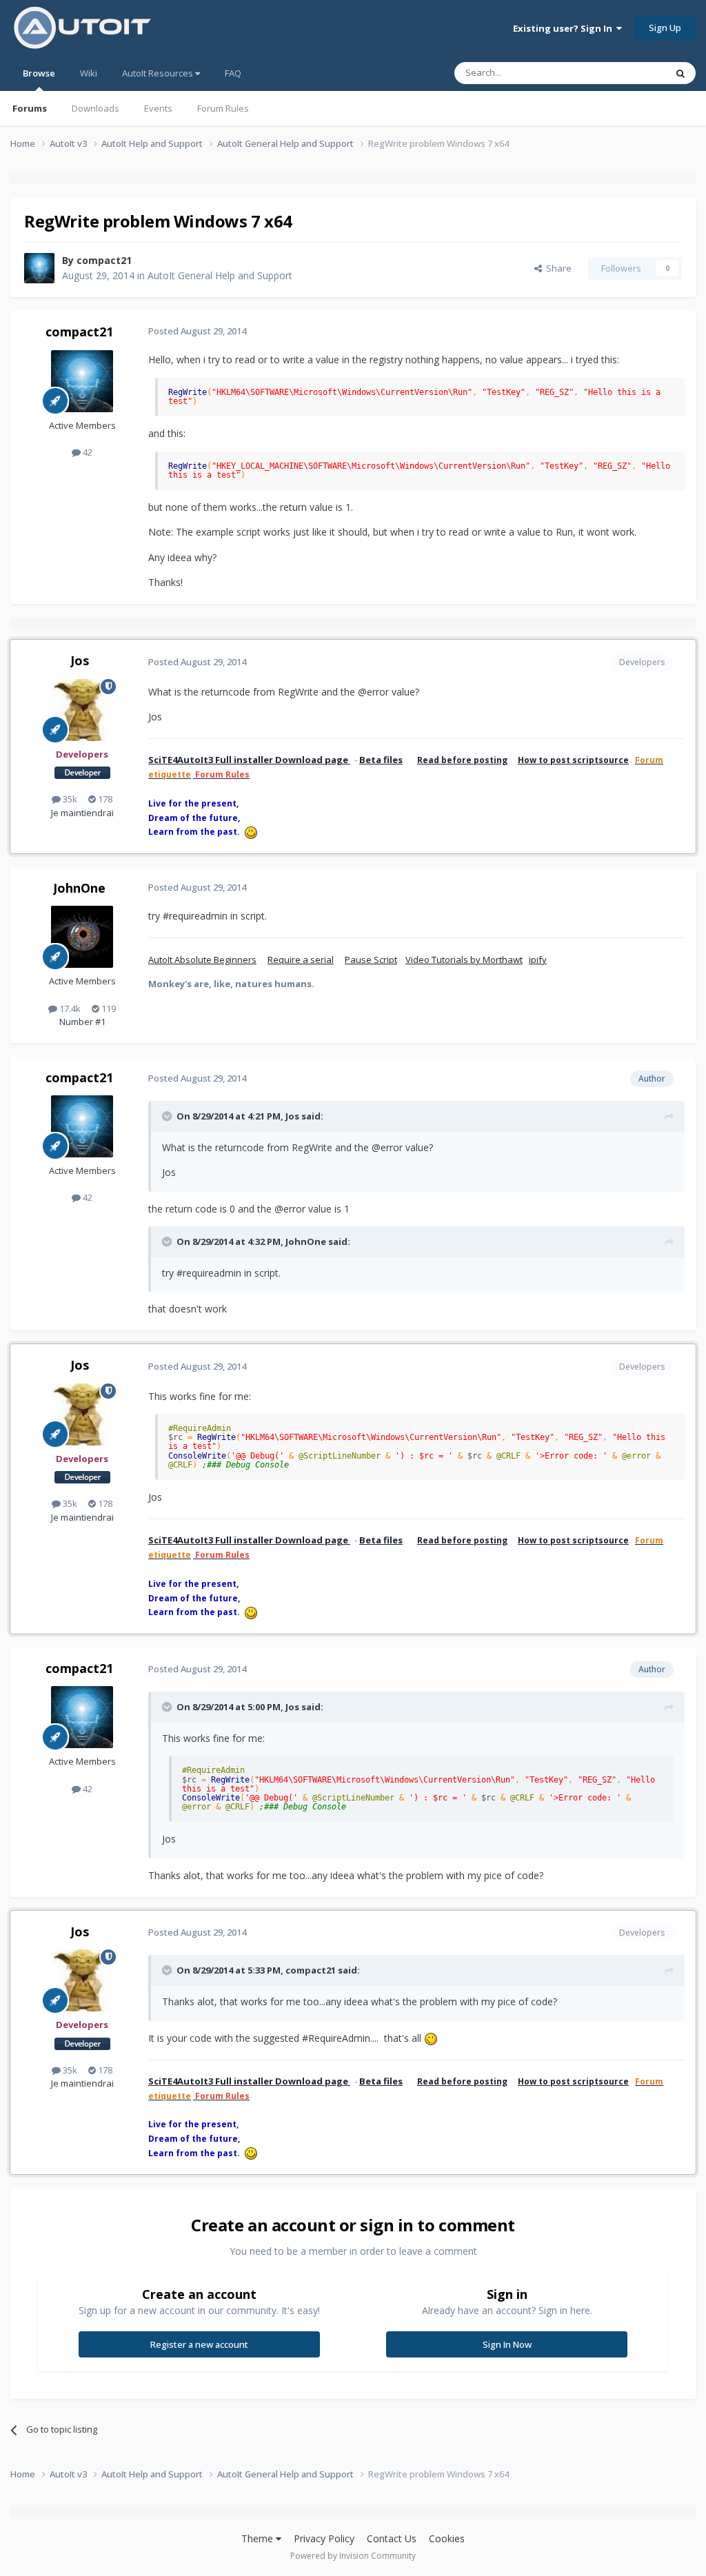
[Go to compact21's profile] (39, 268)
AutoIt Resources (159, 73)
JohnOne (79, 888)
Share (557, 268)
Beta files (381, 760)
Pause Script (371, 960)
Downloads (95, 108)
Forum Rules (223, 108)
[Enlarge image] (431, 2038)
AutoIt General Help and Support (220, 275)
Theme (259, 2538)
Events (158, 108)
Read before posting (462, 760)
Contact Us (392, 2538)
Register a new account (199, 2344)
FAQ (233, 73)
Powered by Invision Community (353, 2556)
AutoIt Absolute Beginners (202, 960)
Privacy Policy (324, 2538)
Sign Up (665, 28)
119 (108, 1008)
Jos (80, 660)
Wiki (89, 73)
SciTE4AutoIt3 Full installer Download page (249, 760)
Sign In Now (507, 2344)
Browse (39, 73)
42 (87, 452)
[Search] (680, 73)
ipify (538, 960)
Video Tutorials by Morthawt (464, 960)
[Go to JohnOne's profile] (82, 937)
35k (69, 799)
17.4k (69, 1008)
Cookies (447, 2538)
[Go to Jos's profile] (82, 710)
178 (104, 799)
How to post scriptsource (573, 760)
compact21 (104, 260)
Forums (30, 108)
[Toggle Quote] (168, 1116)
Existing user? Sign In (565, 28)
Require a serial (301, 960)
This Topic (627, 73)
